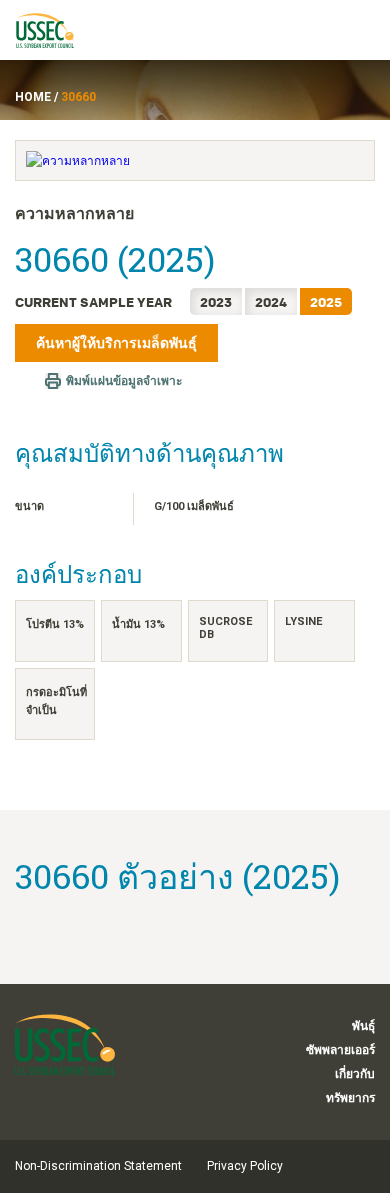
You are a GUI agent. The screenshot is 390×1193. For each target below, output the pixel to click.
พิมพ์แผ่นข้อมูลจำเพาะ (124, 381)
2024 (271, 301)
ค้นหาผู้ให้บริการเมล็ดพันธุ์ (116, 343)
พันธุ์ (363, 1026)
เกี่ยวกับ (355, 1074)
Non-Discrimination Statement (98, 1166)
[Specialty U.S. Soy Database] (54, 30)
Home (33, 97)
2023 (216, 301)
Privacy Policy (245, 1166)
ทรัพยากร (350, 1098)
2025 (326, 301)
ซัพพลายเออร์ (340, 1050)
